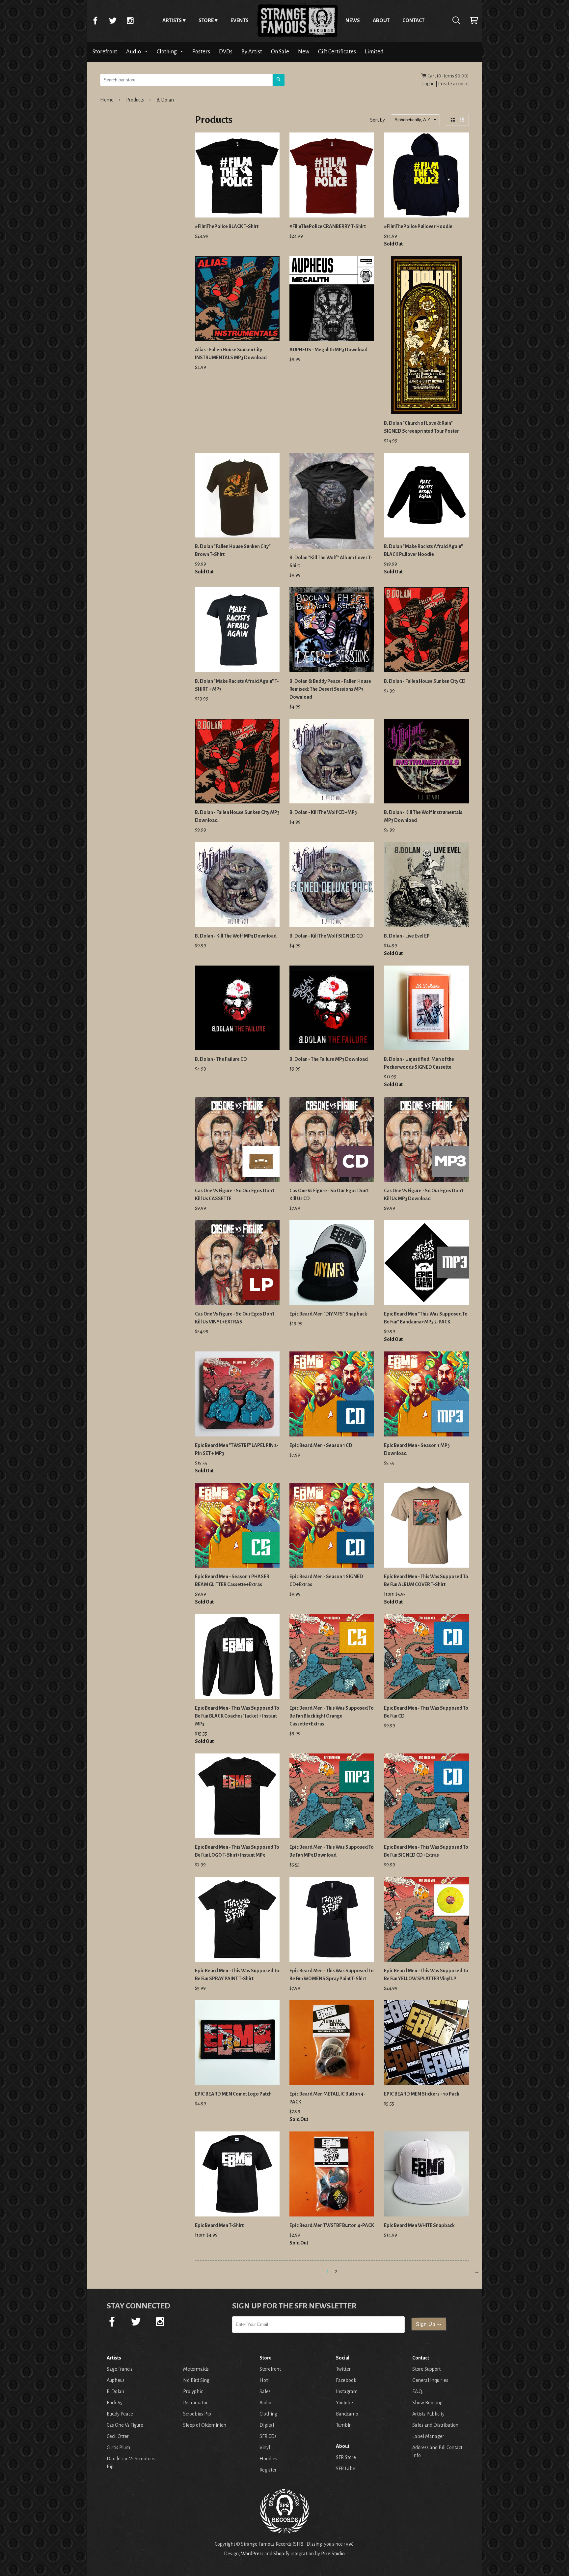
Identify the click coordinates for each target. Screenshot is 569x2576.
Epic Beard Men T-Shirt (219, 2225)
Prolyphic (193, 2391)
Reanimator (195, 2403)
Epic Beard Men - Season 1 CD (321, 1445)
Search (456, 20)
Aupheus (116, 2380)
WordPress (252, 2554)
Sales (265, 2391)
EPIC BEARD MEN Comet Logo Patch (233, 2094)
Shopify (281, 2554)
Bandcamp (347, 2414)
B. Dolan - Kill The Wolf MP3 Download (236, 936)
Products (135, 100)
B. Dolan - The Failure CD (221, 1059)
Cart (474, 20)
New (304, 52)
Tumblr (343, 2425)
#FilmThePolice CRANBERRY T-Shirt (328, 226)
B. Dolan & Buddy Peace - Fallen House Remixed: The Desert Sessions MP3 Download (330, 689)
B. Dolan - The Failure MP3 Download (329, 1059)
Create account (454, 84)
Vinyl (265, 2447)
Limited (374, 52)
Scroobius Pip (197, 2414)
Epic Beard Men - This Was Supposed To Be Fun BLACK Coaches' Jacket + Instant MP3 (237, 1716)
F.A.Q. (418, 2391)
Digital (267, 2425)
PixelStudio (333, 2554)
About (381, 20)
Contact (413, 20)
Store (206, 20)
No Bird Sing (196, 2380)
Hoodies (268, 2459)
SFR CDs (268, 2436)
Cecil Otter (118, 2436)
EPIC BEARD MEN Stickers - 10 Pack (422, 2094)
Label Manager (428, 2436)
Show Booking (427, 2403)
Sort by (378, 120)
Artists (172, 20)
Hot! (264, 2380)
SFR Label (346, 2469)
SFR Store (346, 2457)
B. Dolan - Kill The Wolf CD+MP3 (323, 812)
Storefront (105, 52)
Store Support (426, 2369)
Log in (428, 84)
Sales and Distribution (435, 2425)
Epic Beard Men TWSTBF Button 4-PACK (332, 2225)
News (353, 20)
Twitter (113, 20)
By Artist (252, 52)
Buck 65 (115, 2403)
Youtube (344, 2403)
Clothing (167, 52)
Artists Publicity (428, 2414)
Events (240, 20)
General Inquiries (430, 2380)
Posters (201, 52)
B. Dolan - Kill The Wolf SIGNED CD (326, 936)
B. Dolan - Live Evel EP (407, 936)
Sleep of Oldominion (205, 2425)
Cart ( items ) (448, 76)
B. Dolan (115, 2391)
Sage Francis (120, 2369)
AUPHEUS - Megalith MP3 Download (328, 350)
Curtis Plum (118, 2447)
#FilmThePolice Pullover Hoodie (418, 226)
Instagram (130, 20)
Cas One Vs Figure (125, 2425)
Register (268, 2470)
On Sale (280, 52)
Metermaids (196, 2369)
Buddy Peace (120, 2414)
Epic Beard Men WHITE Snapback (419, 2225)
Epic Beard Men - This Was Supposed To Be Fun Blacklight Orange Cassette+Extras (332, 1716)
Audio (134, 52)
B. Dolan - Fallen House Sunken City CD (425, 681)
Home (297, 20)
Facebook (95, 20)
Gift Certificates (337, 52)
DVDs (226, 52)
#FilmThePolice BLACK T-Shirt (227, 226)
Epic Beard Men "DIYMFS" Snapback (328, 1314)
